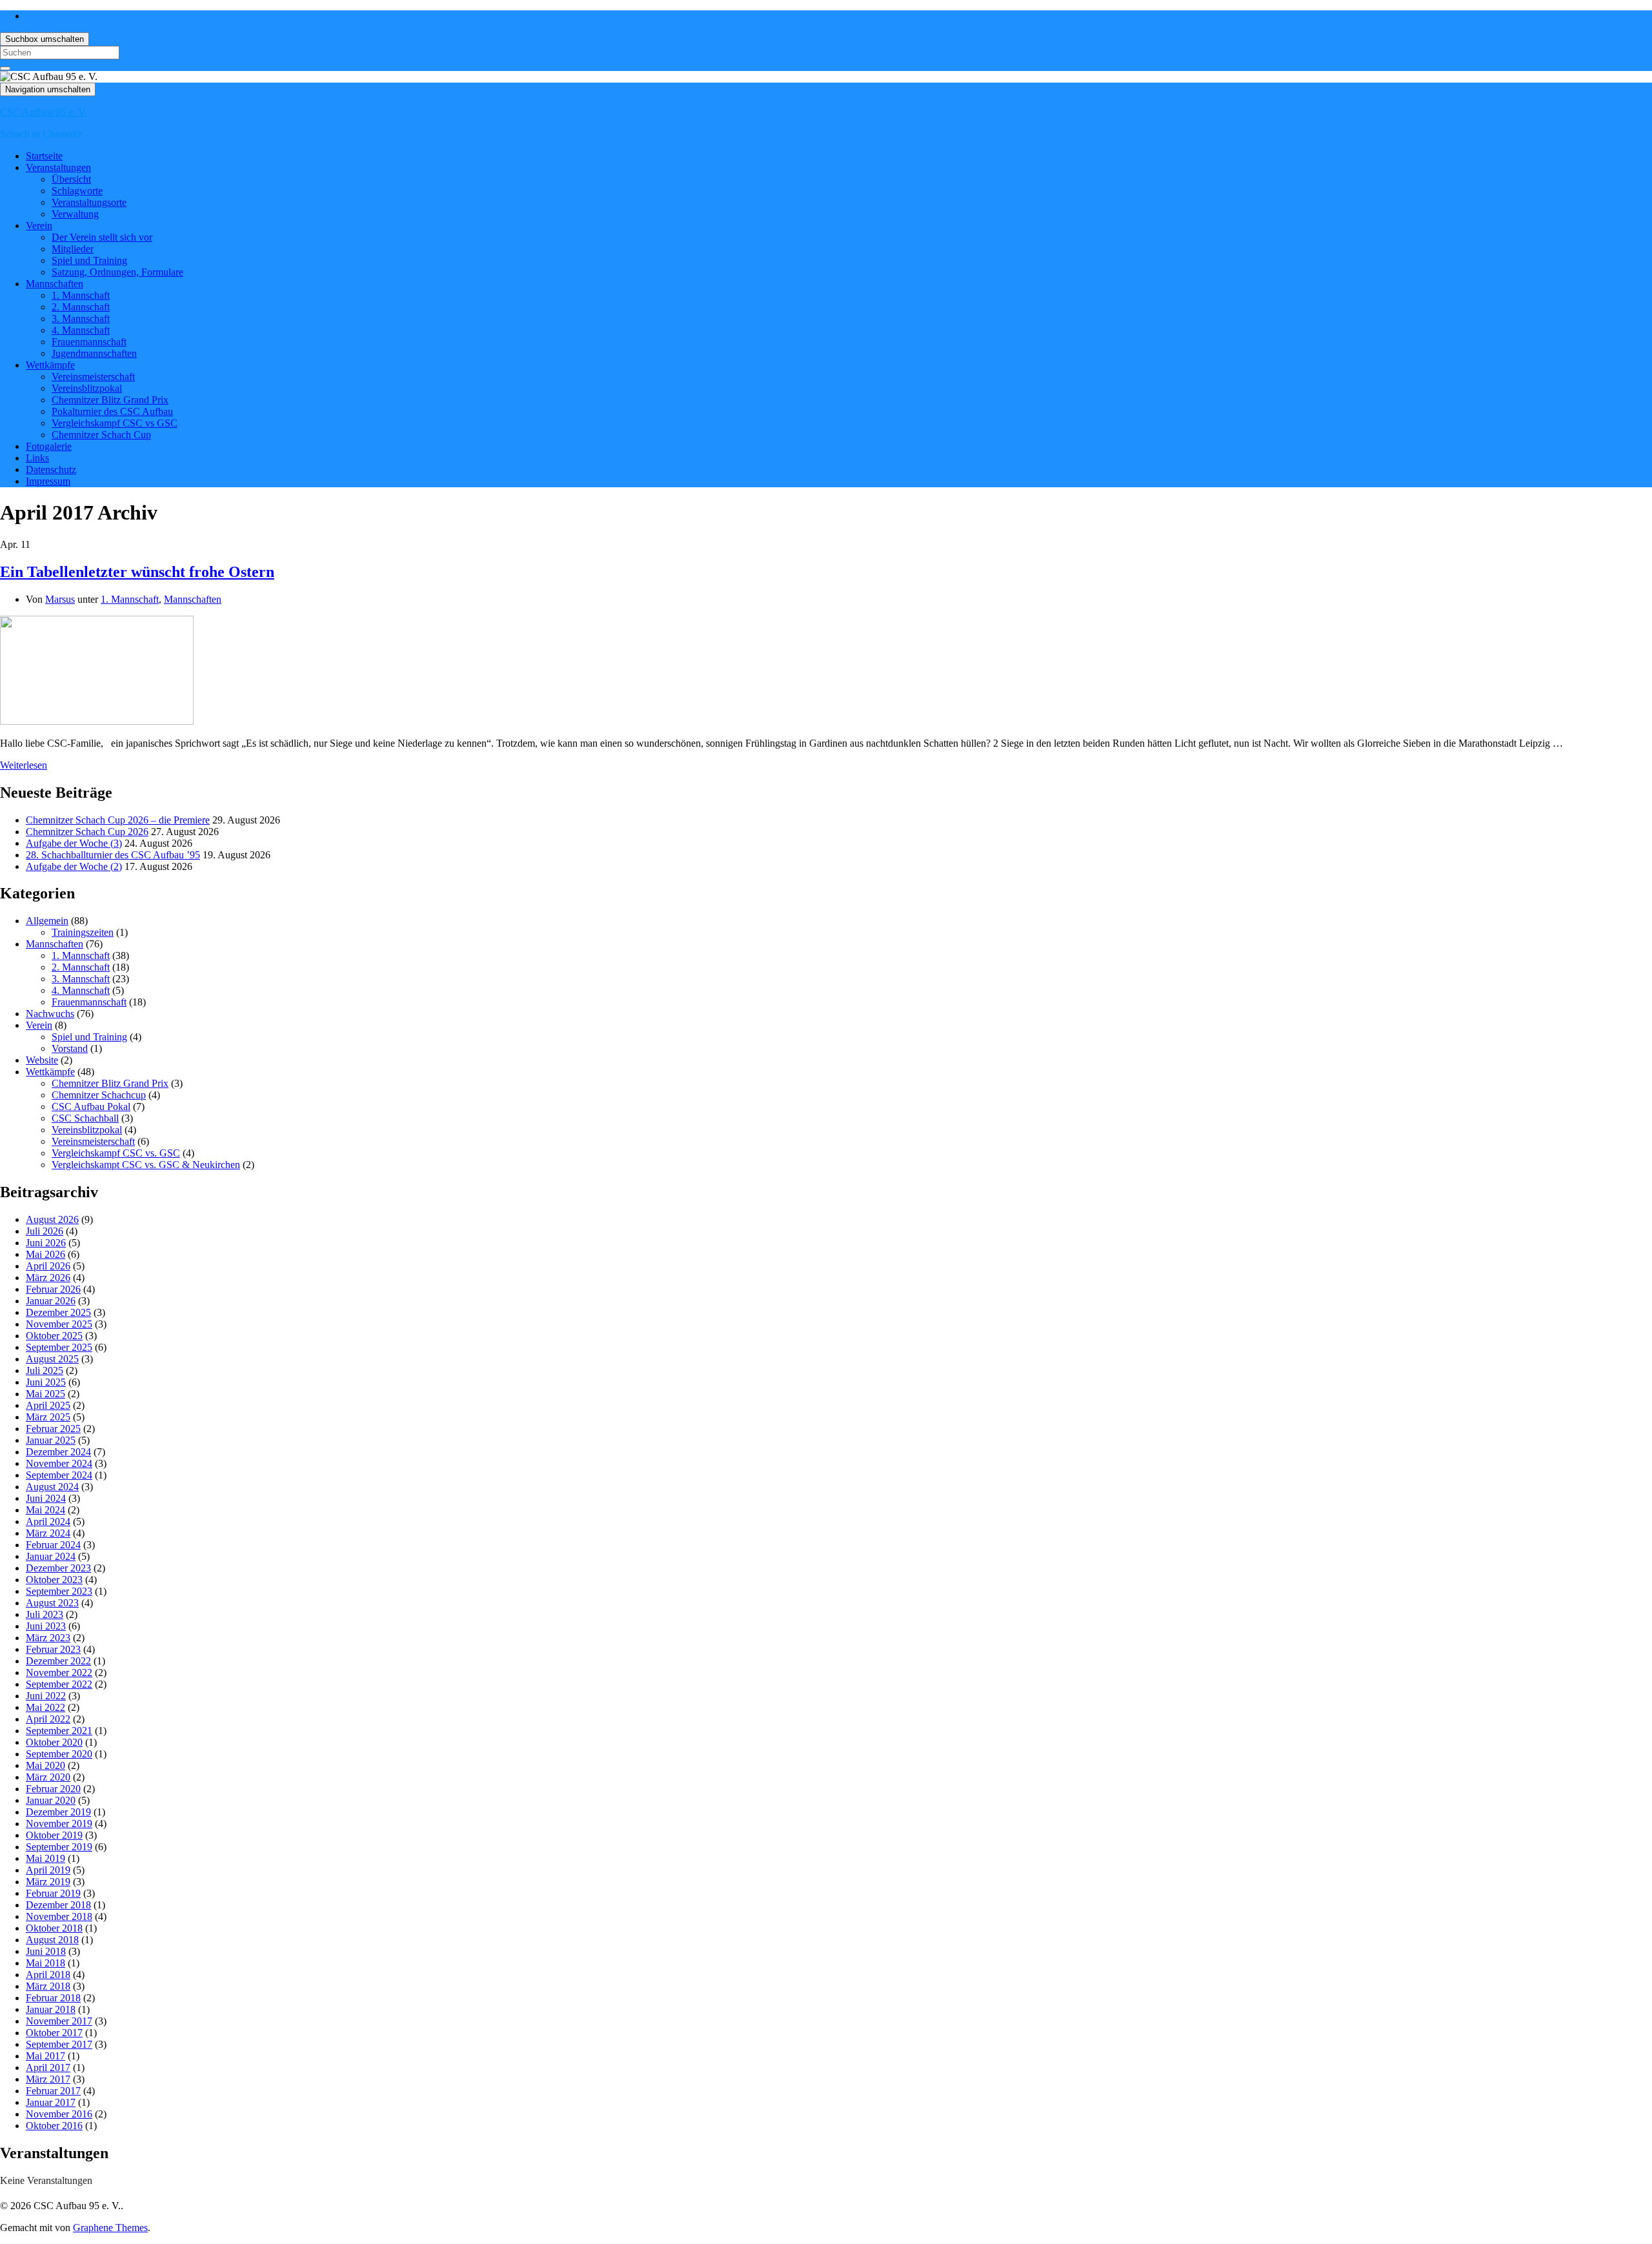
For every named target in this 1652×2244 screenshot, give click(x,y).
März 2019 (48, 1882)
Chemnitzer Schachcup (99, 1095)
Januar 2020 (51, 1800)
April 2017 (48, 2067)
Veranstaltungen (58, 167)
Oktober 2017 (54, 2033)
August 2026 (52, 1219)
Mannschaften (55, 284)
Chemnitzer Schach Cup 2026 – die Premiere (118, 820)
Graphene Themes (110, 2228)
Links (37, 458)
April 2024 (48, 1521)
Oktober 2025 (54, 1336)
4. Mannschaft (81, 330)
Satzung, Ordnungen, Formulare (117, 272)
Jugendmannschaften (94, 353)
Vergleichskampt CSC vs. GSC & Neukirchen (146, 1165)
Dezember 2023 (58, 1568)
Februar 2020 (53, 1789)
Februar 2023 (53, 1649)
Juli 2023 (45, 1614)
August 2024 (52, 1487)
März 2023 (48, 1638)
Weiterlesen (24, 765)
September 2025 (59, 1347)
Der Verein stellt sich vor (102, 237)
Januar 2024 (51, 1556)
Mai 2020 (45, 1765)
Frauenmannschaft (89, 342)
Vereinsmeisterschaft (93, 377)
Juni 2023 (46, 1626)
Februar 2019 (53, 1893)
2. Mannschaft (81, 307)
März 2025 (48, 1417)
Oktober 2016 (54, 2126)
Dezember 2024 (58, 1452)
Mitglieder (73, 249)
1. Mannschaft (81, 295)
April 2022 (48, 1719)
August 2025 (52, 1359)
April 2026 (48, 1266)
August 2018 (52, 1940)
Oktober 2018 (54, 1928)
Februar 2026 (53, 1289)
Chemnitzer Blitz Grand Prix (110, 400)
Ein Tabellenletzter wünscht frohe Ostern (137, 572)
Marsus (60, 599)
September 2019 (59, 1847)
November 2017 (59, 2021)
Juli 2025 (45, 1370)
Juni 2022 (46, 1696)
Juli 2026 (45, 1231)
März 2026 (48, 1278)
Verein (39, 226)
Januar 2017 (51, 2102)
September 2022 (59, 1684)
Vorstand (70, 1048)
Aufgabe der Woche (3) (74, 843)
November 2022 (59, 1673)
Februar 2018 (53, 1998)
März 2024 (48, 1533)
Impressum (48, 481)
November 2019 (59, 1824)
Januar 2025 (51, 1440)
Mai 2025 (45, 1394)
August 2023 (52, 1603)
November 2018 (59, 1916)
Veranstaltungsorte (89, 202)
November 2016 (59, 2114)
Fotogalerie (49, 446)
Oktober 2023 (54, 1580)
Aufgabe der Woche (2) (74, 866)
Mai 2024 (45, 1510)
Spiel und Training (89, 260)
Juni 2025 (46, 1382)
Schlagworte (77, 191)
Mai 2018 (45, 1963)
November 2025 (59, 1324)
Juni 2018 (46, 1951)
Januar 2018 (51, 2009)
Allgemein (47, 921)
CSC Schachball (85, 1118)
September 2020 (59, 1754)
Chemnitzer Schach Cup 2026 (87, 832)
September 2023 (59, 1591)
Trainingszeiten (83, 932)
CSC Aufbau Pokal (91, 1107)
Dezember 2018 (58, 1905)
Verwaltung (75, 214)
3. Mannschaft (81, 318)
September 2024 (59, 1475)
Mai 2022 (45, 1707)
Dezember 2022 (58, 1661)
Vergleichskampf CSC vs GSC (115, 423)
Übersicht (71, 179)
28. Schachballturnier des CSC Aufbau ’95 (113, 855)
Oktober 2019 (54, 1835)
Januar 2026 (51, 1301)
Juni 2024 (46, 1498)
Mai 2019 (45, 1858)
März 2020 (48, 1777)
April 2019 (48, 1870)
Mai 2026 (45, 1254)
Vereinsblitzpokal (87, 388)
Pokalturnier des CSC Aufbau (112, 411)
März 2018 (48, 1986)
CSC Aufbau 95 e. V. (44, 112)
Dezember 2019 (58, 1812)
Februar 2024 (53, 1545)
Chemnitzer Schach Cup (101, 435)
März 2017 (48, 2079)
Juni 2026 (46, 1243)
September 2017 (59, 2044)
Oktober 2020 (54, 1742)
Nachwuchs (50, 1014)
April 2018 (48, 1975)
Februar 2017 (53, 2091)
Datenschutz (51, 470)
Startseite (44, 156)
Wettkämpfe (50, 365)
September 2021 (59, 1731)
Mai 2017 (45, 2056)
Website (42, 1060)
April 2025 (48, 1405)
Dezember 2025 (58, 1312)
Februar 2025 (53, 1429)
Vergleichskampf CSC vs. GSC (116, 1153)
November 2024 (59, 1463)
